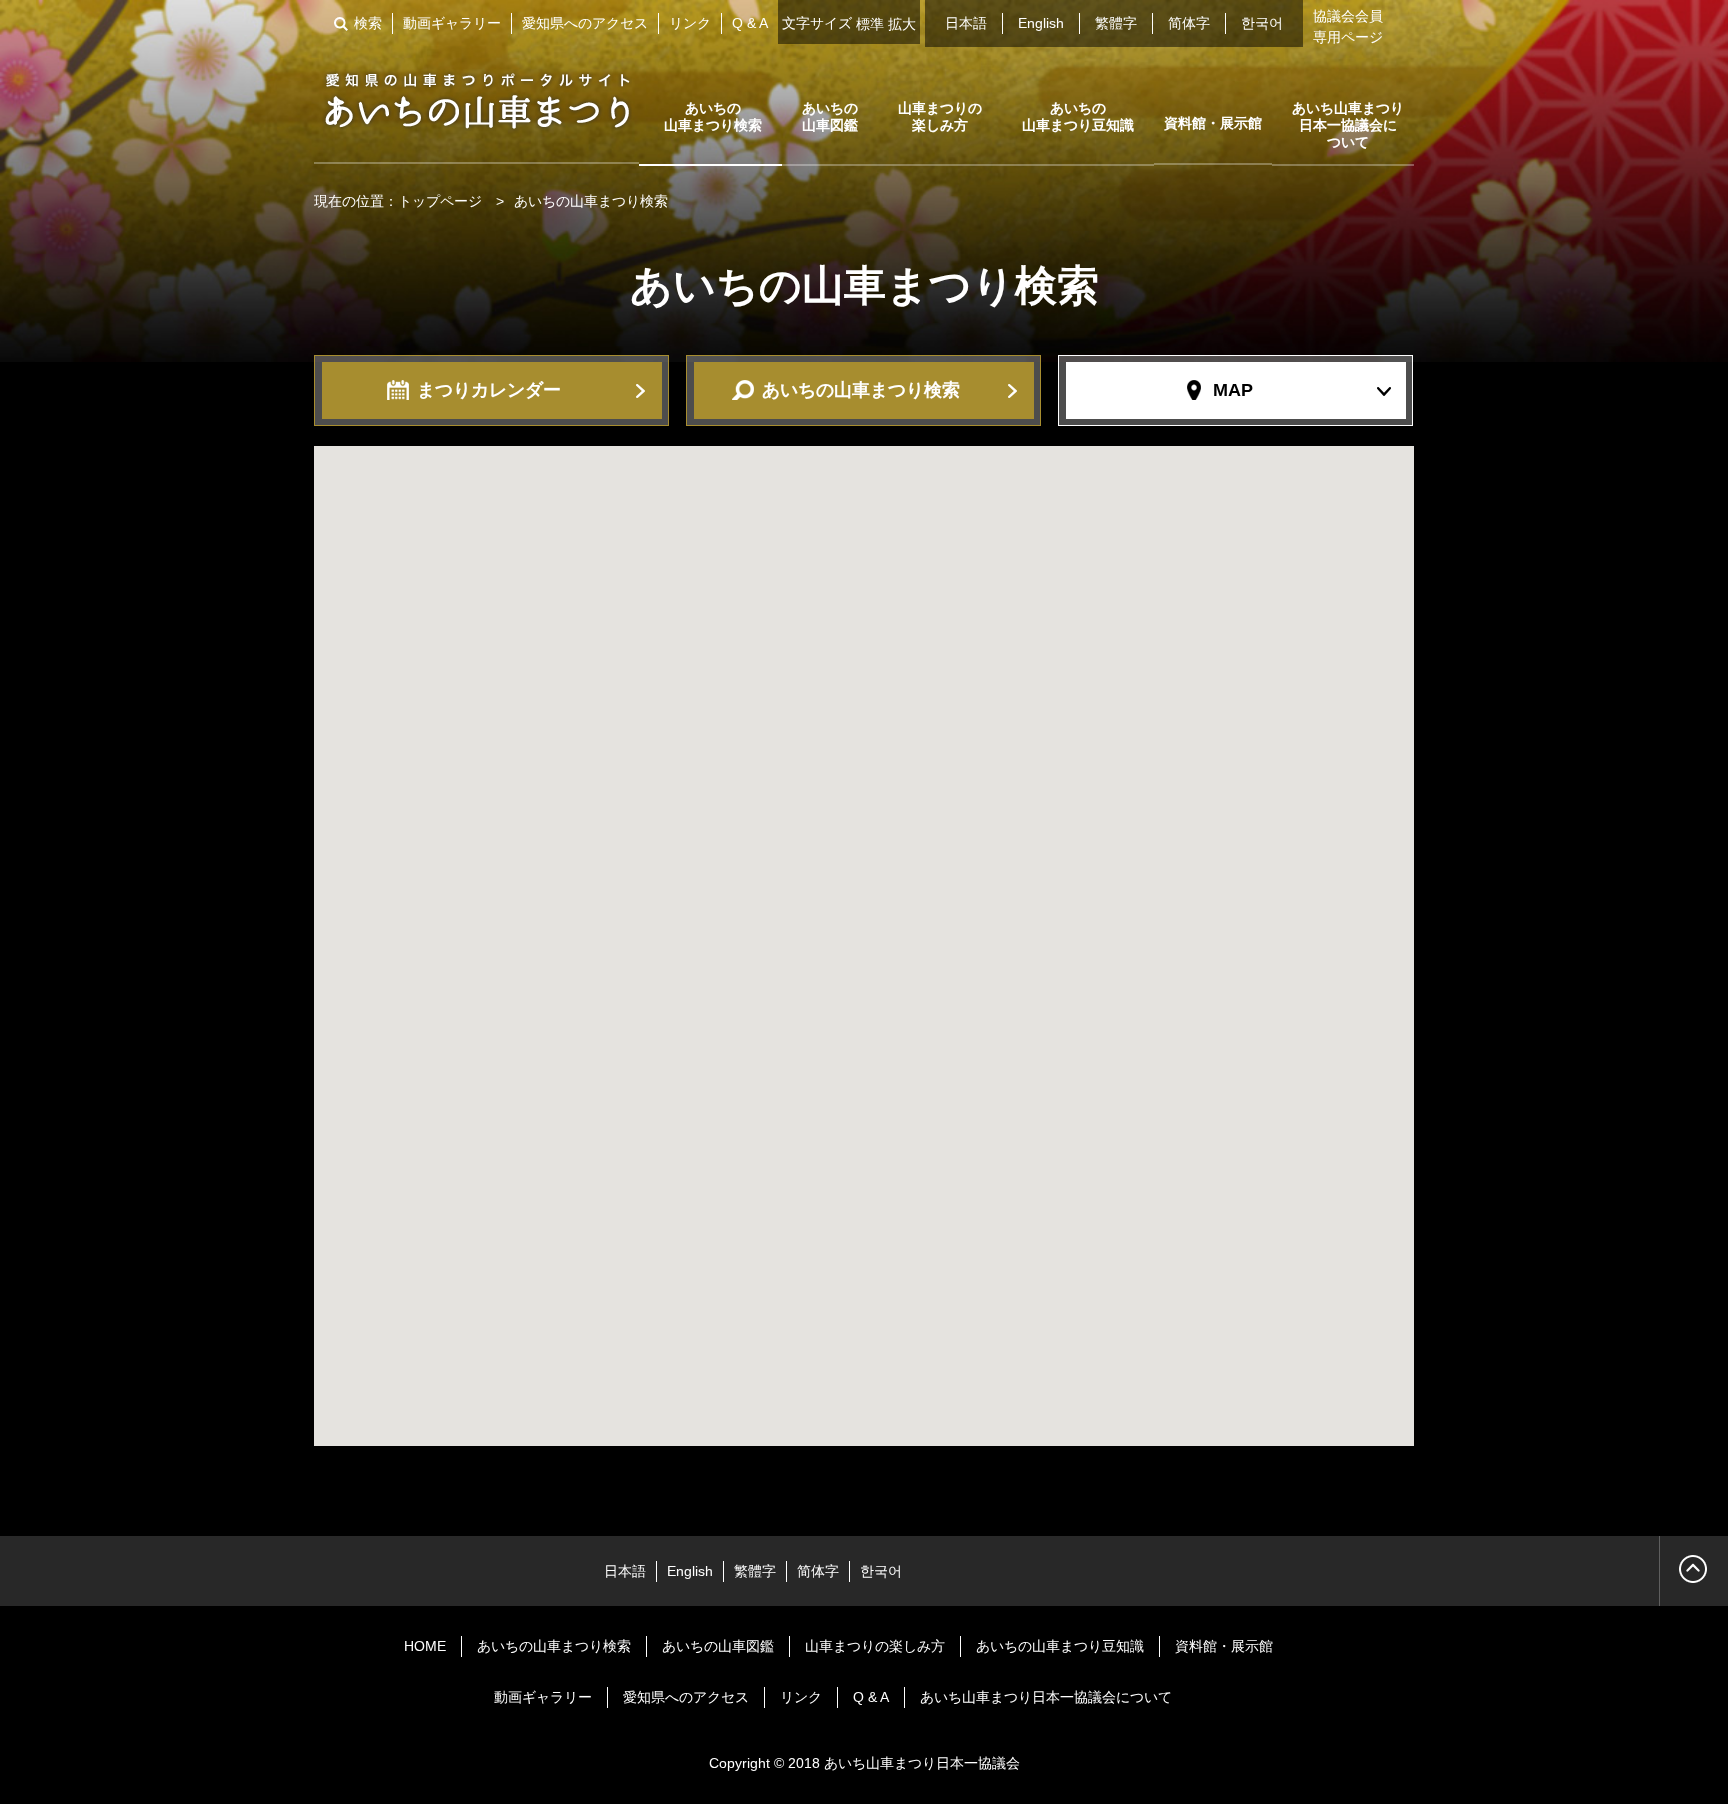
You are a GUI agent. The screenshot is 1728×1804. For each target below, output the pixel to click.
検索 (368, 23)
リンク (690, 23)
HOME (425, 1646)
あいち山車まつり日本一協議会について (1348, 125)
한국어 (1262, 23)
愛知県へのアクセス (585, 23)
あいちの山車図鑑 (830, 116)
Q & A (750, 23)
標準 (870, 24)
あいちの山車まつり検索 (713, 116)
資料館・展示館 (1213, 123)
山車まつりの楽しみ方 (940, 116)
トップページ (440, 201)
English (1041, 23)
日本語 (966, 23)
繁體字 (1116, 23)
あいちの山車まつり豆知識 (1078, 116)
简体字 (1189, 23)
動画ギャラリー (452, 23)
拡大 (902, 24)
